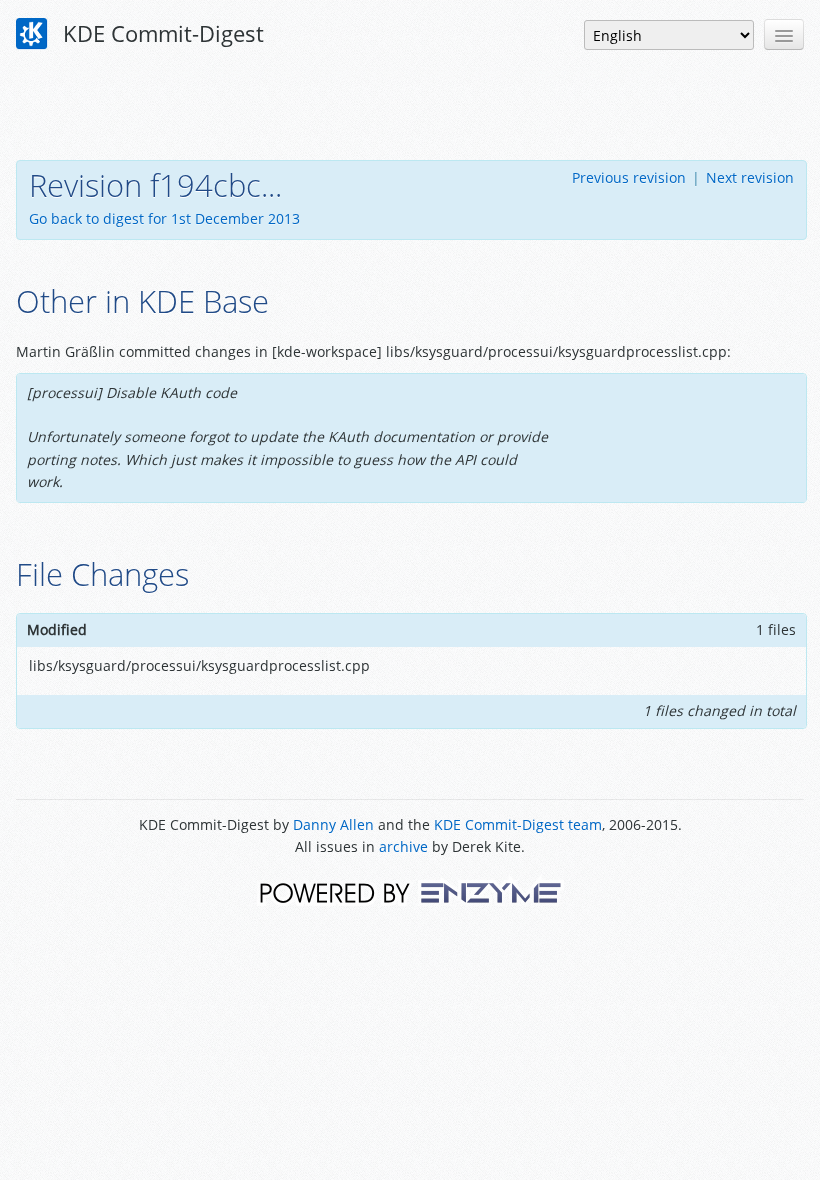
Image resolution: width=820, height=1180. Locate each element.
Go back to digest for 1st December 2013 (164, 218)
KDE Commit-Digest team (518, 824)
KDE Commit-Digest (160, 33)
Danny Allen (333, 824)
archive (403, 846)
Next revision (750, 177)
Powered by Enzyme (410, 891)
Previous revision (629, 177)
